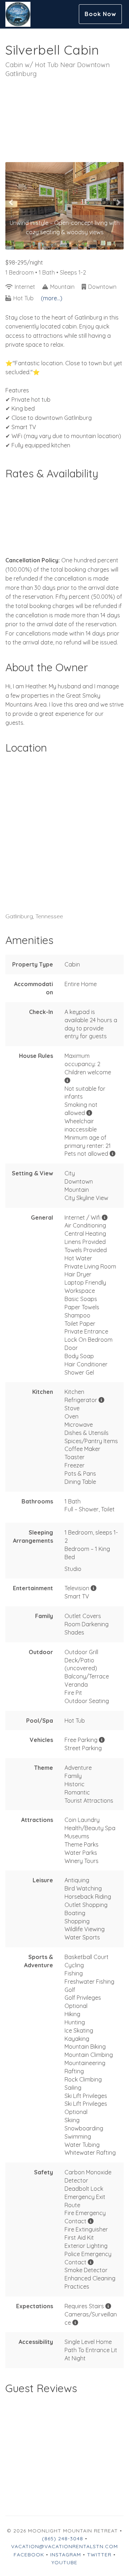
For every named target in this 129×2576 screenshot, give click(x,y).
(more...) (52, 298)
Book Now (100, 14)
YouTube (64, 2562)
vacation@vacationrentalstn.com (64, 2546)
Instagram (66, 2555)
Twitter (99, 2555)
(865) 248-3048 (63, 2539)
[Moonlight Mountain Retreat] (35, 14)
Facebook (29, 2555)
